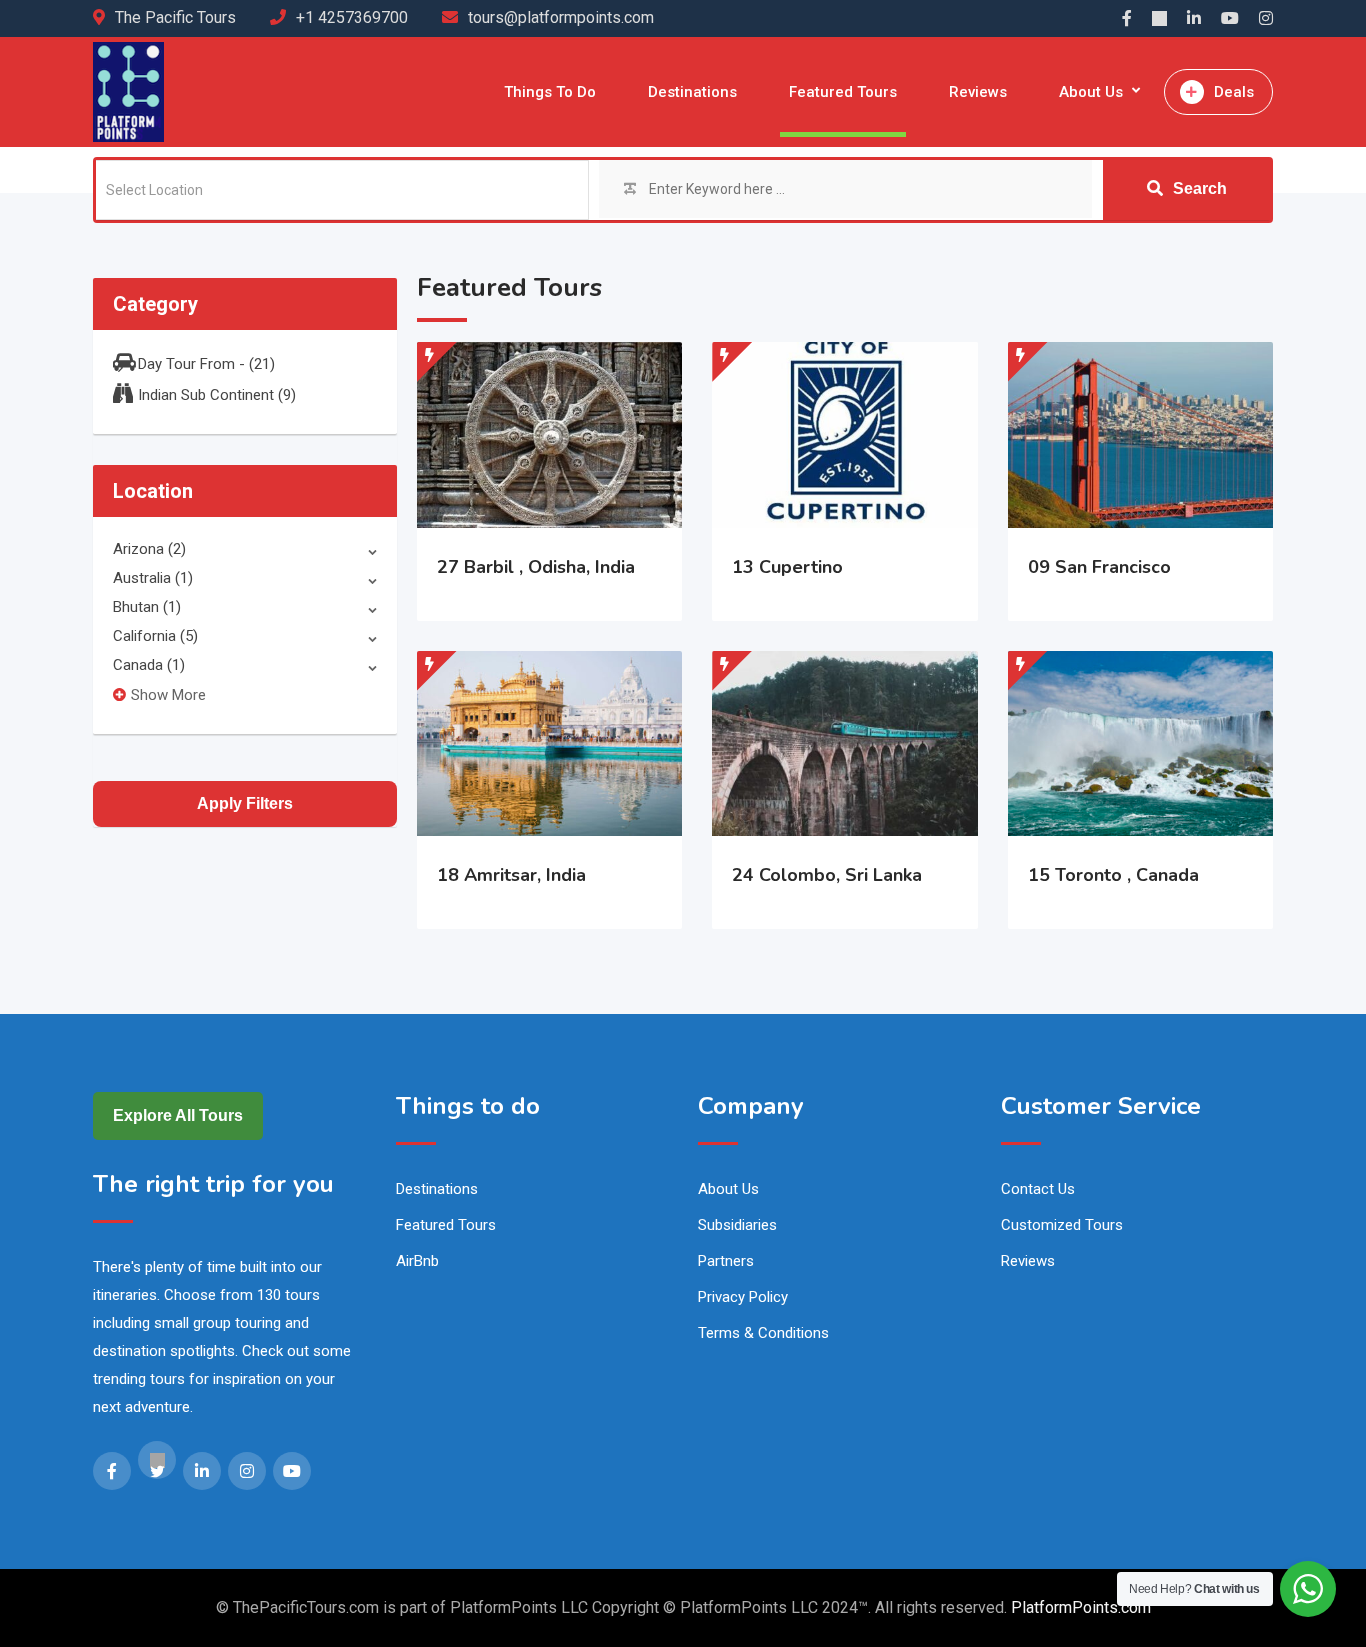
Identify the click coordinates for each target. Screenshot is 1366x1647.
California (155, 636)
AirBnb (417, 1261)
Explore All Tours (178, 1115)
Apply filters (245, 803)
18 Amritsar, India (511, 875)
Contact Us (1038, 1189)
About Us (1091, 92)
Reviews (978, 92)
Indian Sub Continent (217, 395)
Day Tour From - (206, 364)
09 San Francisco (1099, 567)
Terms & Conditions (763, 1333)
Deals (1234, 92)
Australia (153, 578)
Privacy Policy (743, 1297)
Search (1200, 188)
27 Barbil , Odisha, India (536, 567)
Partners (726, 1261)
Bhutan (147, 607)
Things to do (550, 92)
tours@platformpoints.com (561, 17)
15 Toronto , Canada (1113, 875)
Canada (149, 665)
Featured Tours (843, 92)
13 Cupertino (787, 567)
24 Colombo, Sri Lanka (827, 875)
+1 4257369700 (352, 17)
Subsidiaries (737, 1225)
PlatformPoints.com (1081, 1607)
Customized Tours (1062, 1225)
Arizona (149, 549)
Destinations (692, 92)
